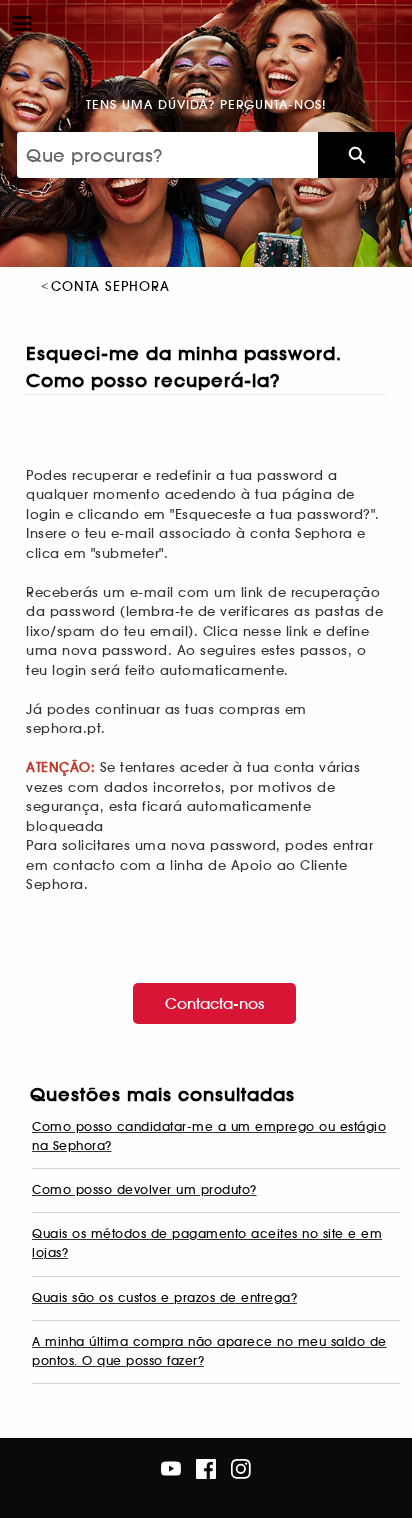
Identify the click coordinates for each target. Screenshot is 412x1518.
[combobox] (167, 155)
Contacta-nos (214, 1003)
